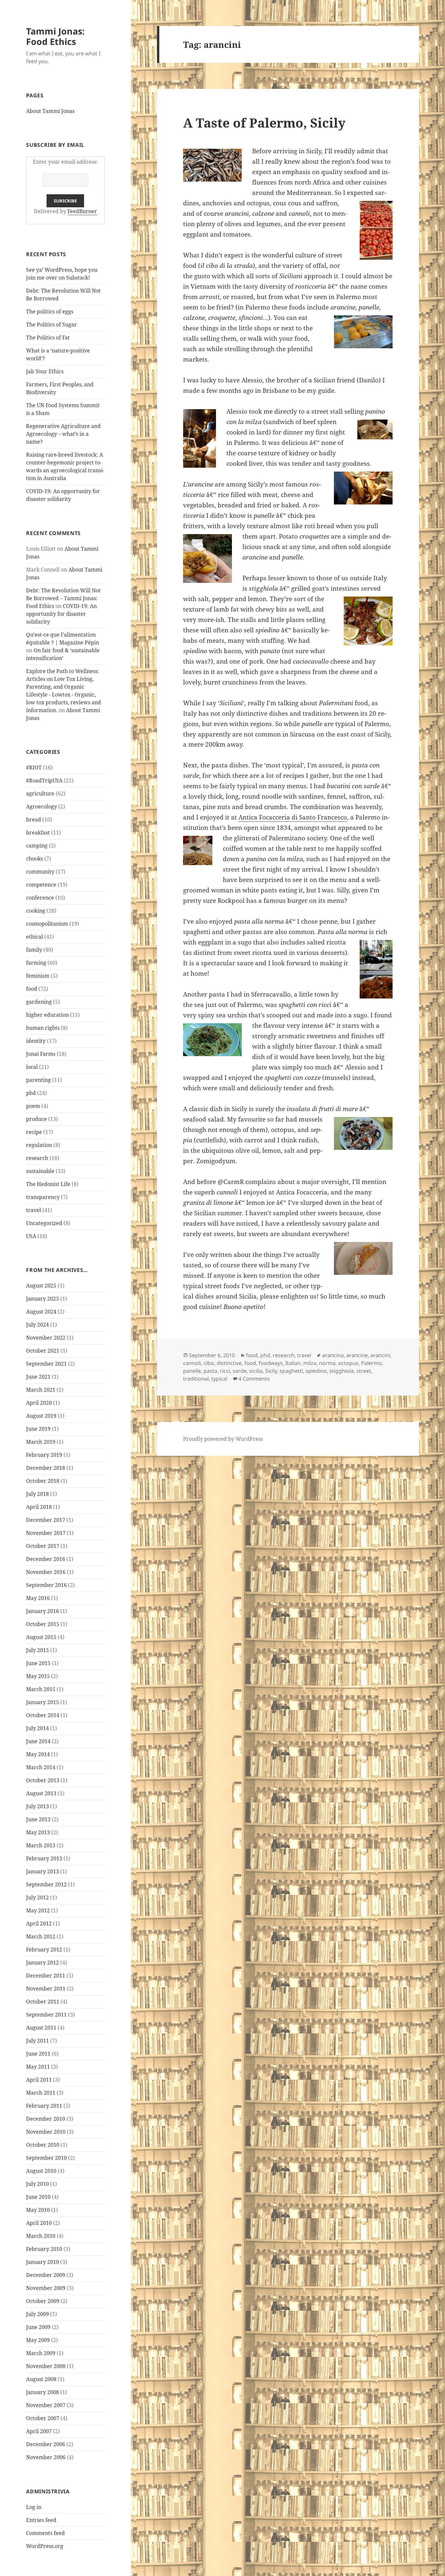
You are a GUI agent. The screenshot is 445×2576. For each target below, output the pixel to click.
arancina (333, 1355)
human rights (43, 1028)
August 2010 (41, 2171)
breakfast (38, 833)
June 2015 (38, 1663)
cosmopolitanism (47, 924)
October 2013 (43, 1780)
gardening (39, 1002)
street (364, 1371)
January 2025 (43, 1299)
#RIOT (34, 767)
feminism (38, 976)
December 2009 (46, 2275)
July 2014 (37, 1728)
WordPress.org (45, 2546)
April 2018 (39, 1507)
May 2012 (38, 1910)
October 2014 (43, 1715)
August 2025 (41, 1286)
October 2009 (43, 2301)
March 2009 (41, 2353)
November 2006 (46, 2457)
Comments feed (45, 2533)
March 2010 (41, 2236)
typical (219, 1379)
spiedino (316, 1371)
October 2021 (43, 1351)
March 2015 (41, 1689)
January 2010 (43, 2262)
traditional (196, 1379)
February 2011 (44, 2106)
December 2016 (46, 1559)
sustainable (40, 1171)
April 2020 (39, 1403)
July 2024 (37, 1325)
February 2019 (44, 1455)
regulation (39, 1145)
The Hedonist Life (48, 1184)
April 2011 (39, 2080)
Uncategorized (44, 1223)
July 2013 (37, 1806)
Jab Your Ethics (45, 371)
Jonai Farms (41, 1054)
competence (41, 885)
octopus (348, 1363)
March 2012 (41, 1936)
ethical (35, 937)
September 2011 (46, 2015)
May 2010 (38, 2210)
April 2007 (39, 2431)
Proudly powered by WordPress (223, 1439)
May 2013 (38, 1832)
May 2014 (38, 1754)
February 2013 (44, 1858)
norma (327, 1363)
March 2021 (41, 1390)
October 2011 (43, 2002)
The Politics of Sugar (52, 324)
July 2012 (37, 1897)
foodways (271, 1363)
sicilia (256, 1371)
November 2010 (46, 2132)
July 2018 (37, 1494)
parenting (38, 1080)
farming (36, 963)
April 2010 (39, 2223)
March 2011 (41, 2093)
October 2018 (43, 1481)
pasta (210, 1371)
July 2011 (37, 2041)
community (40, 872)
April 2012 (39, 1923)
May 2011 (38, 2067)
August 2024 (41, 1312)
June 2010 (38, 2197)
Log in (34, 2507)
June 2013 (38, 1819)
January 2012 (43, 1963)
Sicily (271, 1371)
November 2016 (46, 1572)
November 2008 (46, 2366)
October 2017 (43, 1546)
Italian (293, 1363)
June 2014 (38, 1741)
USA (31, 1236)
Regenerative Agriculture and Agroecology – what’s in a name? (63, 434)
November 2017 (46, 1533)
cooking (36, 911)
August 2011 (41, 2028)
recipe (34, 1132)
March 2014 (41, 1767)
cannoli (192, 1363)
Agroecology (42, 806)
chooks (35, 859)
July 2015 (37, 1650)
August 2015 (41, 1637)
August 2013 (41, 1793)
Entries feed (41, 2520)
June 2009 (38, 2327)
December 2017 (46, 1520)
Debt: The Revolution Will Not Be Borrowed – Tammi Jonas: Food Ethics (63, 598)
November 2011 (46, 1989)
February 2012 (44, 1949)
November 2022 (46, 1338)
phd (31, 1093)
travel (34, 1210)
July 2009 (37, 2314)
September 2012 (46, 1884)
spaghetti (291, 1371)
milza (310, 1363)
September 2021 (46, 1364)
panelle (192, 1371)
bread (34, 820)
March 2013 (41, 1845)
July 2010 (37, 2184)
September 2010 (46, 2158)
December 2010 (46, 2119)
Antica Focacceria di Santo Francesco (293, 817)
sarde (240, 1371)
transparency (43, 1197)
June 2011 (38, 2054)
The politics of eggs (50, 311)
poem (33, 1106)
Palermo (371, 1363)
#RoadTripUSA (44, 780)
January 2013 (43, 1871)
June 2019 (38, 1429)
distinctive (229, 1363)
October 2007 (43, 2418)
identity (36, 1041)
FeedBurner (82, 211)
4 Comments (254, 1379)
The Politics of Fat (48, 337)
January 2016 (43, 1611)
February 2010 (44, 2249)
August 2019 (41, 1416)
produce (36, 1119)
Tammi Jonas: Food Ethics (55, 36)
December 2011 (46, 1976)
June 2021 (38, 1377)
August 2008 (41, 2379)
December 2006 (46, 2444)
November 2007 (46, 2405)
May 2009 (38, 2340)
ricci (225, 1371)
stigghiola (342, 1371)
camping (37, 846)
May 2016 (38, 1598)
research (37, 1158)
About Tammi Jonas (50, 111)
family (34, 950)
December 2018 (46, 1468)
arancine (357, 1355)
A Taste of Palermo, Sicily (264, 123)
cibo (209, 1363)
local (32, 1067)
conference (40, 898)
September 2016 (46, 1585)
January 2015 (43, 1702)
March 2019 (41, 1442)
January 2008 (43, 2392)
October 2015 (43, 1624)
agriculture (40, 793)
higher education (47, 1015)
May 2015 (38, 1676)
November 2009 (46, 2288)
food (32, 989)
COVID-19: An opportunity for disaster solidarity (61, 614)
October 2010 (43, 2145)
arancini (380, 1355)
